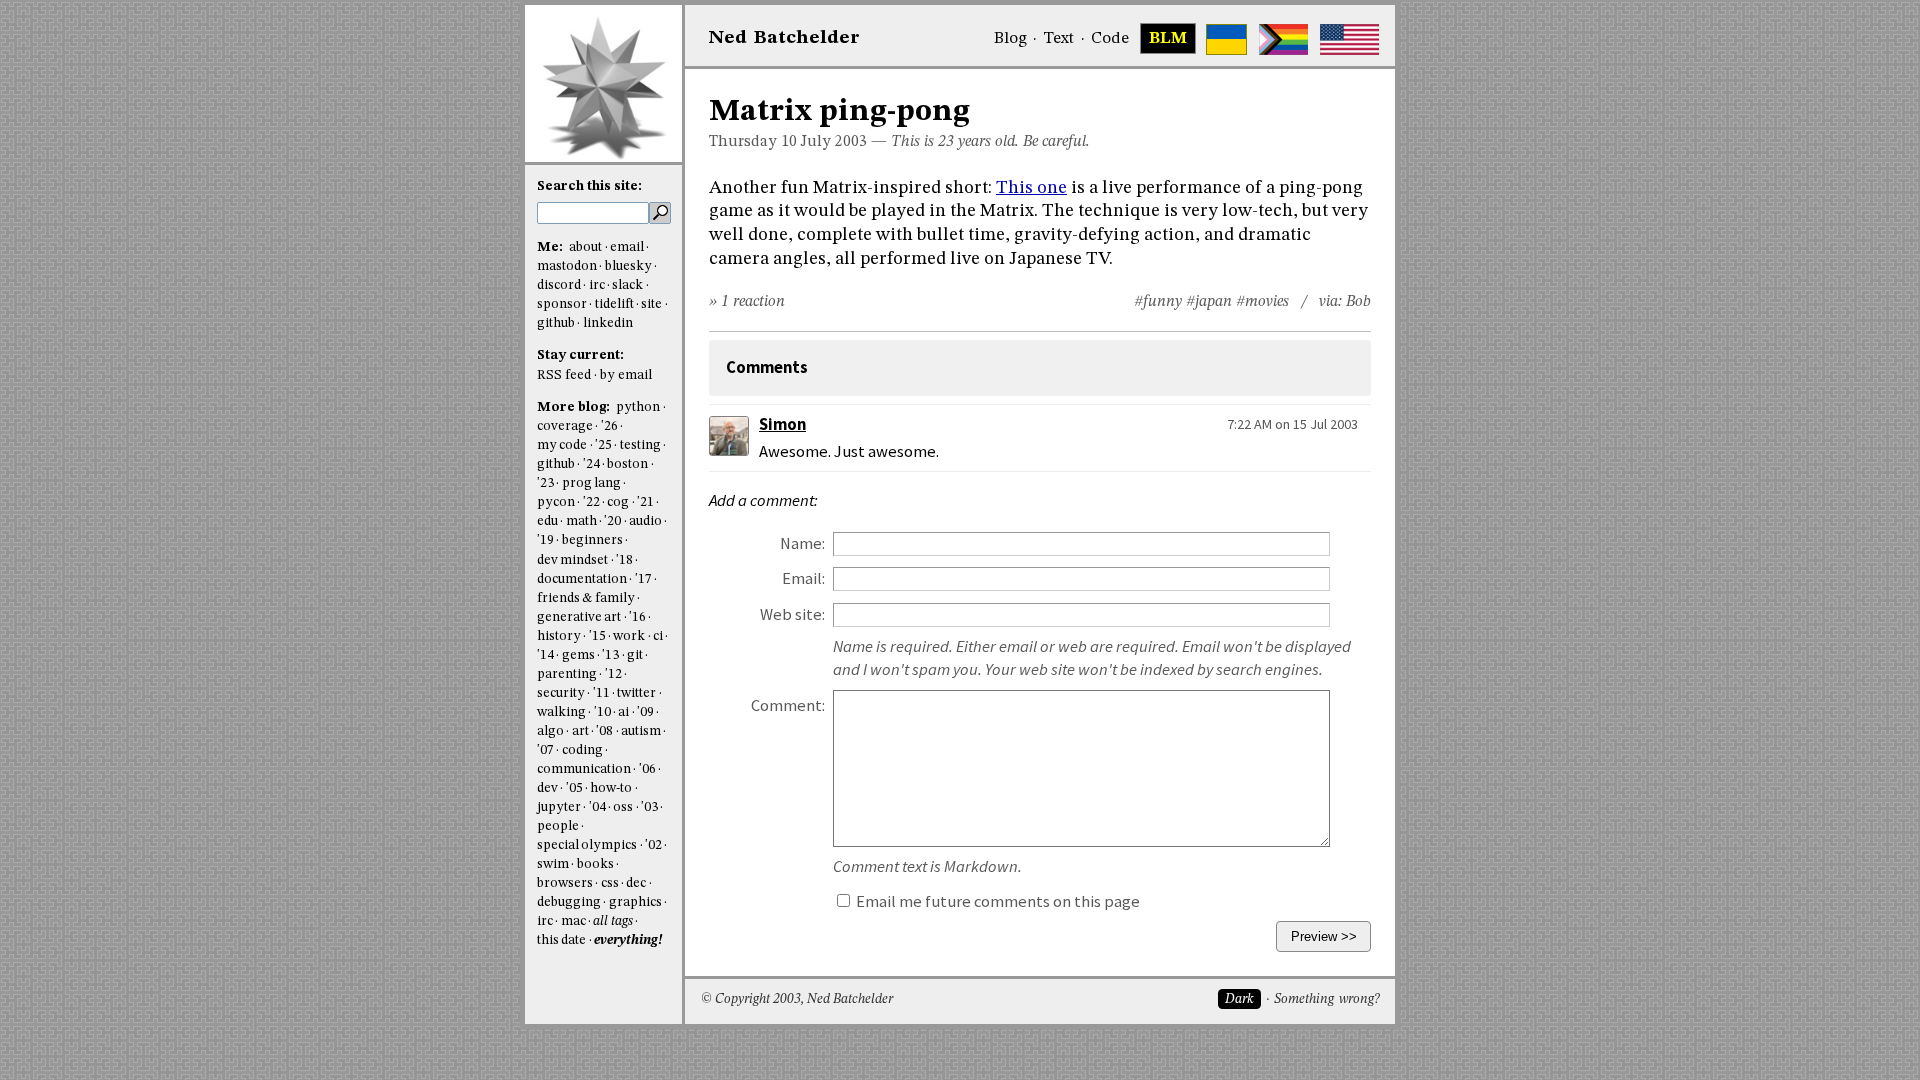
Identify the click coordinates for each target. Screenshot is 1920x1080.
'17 (643, 579)
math (581, 521)
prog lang (591, 483)
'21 (645, 502)
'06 (647, 769)
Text (1058, 39)
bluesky (628, 266)
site (651, 304)
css (610, 883)
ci (658, 636)
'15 (597, 636)
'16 (637, 617)
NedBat (784, 38)
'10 (602, 712)
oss (623, 807)
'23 (545, 483)
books (595, 864)
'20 (612, 521)
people (558, 826)
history (559, 636)
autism (641, 731)
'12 (613, 674)
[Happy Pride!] (1283, 39)
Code (1110, 39)
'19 (545, 540)
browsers (565, 883)
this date (561, 940)
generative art (579, 617)
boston (627, 464)
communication (584, 769)
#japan (1209, 302)
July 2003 (834, 142)
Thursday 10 (753, 142)
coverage (565, 426)
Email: (803, 578)
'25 (603, 445)
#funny (1158, 302)
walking (561, 712)
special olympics (587, 845)
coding (582, 750)
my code (562, 445)
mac (573, 921)
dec (636, 883)
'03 (649, 807)
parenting (567, 674)
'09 (645, 712)
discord (559, 285)
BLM (1168, 39)
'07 (545, 750)
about (585, 247)
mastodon (567, 266)
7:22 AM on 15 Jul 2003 (1292, 424)
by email (626, 375)
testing (640, 445)
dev (547, 788)
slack (627, 285)
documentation (582, 579)
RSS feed (564, 375)
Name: (802, 543)
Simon (782, 424)
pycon (556, 502)
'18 (624, 560)
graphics (635, 902)
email (627, 247)
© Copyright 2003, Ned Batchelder (797, 999)
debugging (569, 902)
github (556, 323)
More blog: (575, 407)
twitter (636, 693)
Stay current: (580, 355)
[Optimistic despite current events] (1349, 39)
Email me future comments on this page (996, 901)
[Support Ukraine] (1226, 39)
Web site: (792, 614)
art (580, 731)
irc (597, 285)
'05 (574, 788)
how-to (611, 788)
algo (550, 731)
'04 (597, 807)
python (638, 407)
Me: (551, 247)
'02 (653, 845)
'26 (609, 426)
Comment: (788, 705)
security (561, 693)
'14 (545, 655)
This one (1031, 188)
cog (618, 502)
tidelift (614, 304)
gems (578, 655)
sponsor (562, 304)
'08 (604, 731)
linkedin (608, 323)
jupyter (559, 807)
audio (645, 521)
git (635, 655)
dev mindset (572, 560)
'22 (591, 502)
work (629, 636)
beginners (592, 540)
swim (553, 864)
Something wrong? (1326, 999)
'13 (610, 655)
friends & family (586, 598)
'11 (601, 693)
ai (623, 712)
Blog (1010, 39)
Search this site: (589, 186)
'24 (591, 464)
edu (547, 521)
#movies (1262, 302)
